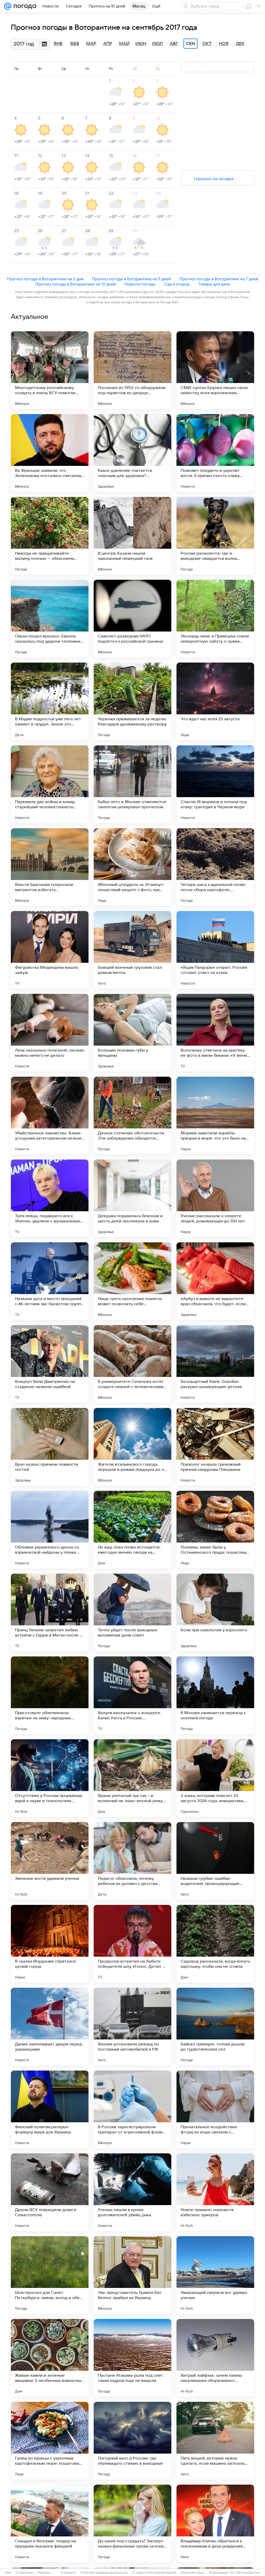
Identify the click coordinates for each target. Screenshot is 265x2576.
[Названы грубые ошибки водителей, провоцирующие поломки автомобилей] (215, 1861)
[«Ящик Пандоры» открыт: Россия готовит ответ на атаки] (215, 950)
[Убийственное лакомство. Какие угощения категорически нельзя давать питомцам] (50, 1115)
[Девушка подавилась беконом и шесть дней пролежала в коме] (132, 1198)
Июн (141, 44)
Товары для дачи (214, 284)
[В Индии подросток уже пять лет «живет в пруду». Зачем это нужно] (50, 701)
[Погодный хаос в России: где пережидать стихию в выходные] (132, 2441)
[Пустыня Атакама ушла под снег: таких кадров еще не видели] (132, 2358)
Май (124, 44)
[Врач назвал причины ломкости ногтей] (50, 1447)
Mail (8, 2573)
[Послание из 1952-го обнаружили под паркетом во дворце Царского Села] (132, 370)
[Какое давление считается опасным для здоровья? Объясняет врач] (132, 453)
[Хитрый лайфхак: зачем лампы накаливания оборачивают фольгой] (215, 2358)
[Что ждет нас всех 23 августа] (215, 701)
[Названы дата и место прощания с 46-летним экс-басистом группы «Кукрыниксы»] (50, 1281)
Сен (191, 44)
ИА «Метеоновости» (245, 2573)
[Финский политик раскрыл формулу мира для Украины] (50, 2109)
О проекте (68, 2573)
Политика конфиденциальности (104, 2573)
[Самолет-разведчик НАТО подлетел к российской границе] (132, 619)
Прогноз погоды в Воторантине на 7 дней (219, 279)
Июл (157, 44)
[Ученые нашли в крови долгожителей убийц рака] (132, 2192)
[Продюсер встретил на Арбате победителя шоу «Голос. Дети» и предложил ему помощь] (132, 1944)
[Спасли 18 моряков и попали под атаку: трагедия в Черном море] (215, 784)
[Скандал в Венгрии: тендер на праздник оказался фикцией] (50, 2523)
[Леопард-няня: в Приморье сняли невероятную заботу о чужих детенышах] (215, 619)
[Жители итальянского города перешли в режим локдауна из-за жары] (132, 1447)
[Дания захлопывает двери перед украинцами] (50, 2027)
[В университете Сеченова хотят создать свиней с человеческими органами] (132, 1364)
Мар (91, 44)
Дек (240, 44)
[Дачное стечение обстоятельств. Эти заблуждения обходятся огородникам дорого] (132, 1115)
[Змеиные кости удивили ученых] (50, 1861)
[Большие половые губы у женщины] (132, 1033)
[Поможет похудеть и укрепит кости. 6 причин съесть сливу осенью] (215, 453)
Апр (108, 44)
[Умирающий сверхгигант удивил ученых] (215, 2275)
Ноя (224, 44)
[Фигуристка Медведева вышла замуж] (50, 950)
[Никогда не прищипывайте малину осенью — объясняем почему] (50, 536)
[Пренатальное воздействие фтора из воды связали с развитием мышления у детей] (215, 2109)
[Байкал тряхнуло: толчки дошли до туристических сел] (215, 2027)
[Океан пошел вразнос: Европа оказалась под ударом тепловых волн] (50, 619)
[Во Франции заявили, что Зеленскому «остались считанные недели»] (50, 453)
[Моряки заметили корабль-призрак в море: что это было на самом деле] (215, 1115)
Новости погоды (140, 284)
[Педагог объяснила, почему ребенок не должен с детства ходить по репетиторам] (132, 1861)
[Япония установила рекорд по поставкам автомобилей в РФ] (132, 2027)
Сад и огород (177, 284)
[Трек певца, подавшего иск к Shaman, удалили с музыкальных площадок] (50, 1198)
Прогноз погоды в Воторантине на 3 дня (45, 279)
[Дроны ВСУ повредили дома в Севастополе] (50, 2192)
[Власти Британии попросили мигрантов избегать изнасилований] (50, 867)
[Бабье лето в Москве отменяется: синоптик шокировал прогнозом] (132, 784)
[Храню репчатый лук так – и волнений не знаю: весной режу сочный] (132, 1778)
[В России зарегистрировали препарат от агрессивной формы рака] (132, 2109)
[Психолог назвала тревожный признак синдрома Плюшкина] (215, 1447)
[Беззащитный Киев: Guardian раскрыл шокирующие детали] (215, 1364)
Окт (207, 44)
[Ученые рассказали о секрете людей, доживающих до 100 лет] (215, 1198)
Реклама (44, 2573)
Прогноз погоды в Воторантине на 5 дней (131, 279)
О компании (24, 2573)
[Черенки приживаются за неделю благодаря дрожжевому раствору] (132, 701)
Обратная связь (192, 2573)
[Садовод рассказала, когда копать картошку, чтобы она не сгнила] (215, 1944)
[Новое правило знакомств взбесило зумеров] (215, 2192)
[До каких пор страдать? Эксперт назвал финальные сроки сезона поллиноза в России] (132, 2523)
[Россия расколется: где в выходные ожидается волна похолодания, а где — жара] (215, 536)
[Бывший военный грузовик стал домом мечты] (132, 950)
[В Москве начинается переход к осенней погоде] (215, 1695)
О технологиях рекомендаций (154, 2573)
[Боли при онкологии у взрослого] (215, 1612)
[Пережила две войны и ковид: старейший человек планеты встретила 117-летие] (50, 784)
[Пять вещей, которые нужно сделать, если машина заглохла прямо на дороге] (215, 2441)
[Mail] (8, 6)
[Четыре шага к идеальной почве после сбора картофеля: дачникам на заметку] (215, 867)
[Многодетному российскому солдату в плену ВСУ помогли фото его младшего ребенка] (50, 370)
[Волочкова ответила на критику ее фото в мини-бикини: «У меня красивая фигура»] (215, 1033)
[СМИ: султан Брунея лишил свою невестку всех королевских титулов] (215, 370)
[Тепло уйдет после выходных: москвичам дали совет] (132, 1612)
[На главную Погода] (24, 6)
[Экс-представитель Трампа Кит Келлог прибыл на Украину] (132, 2275)
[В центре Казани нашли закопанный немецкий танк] (132, 536)
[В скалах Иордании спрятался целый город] (50, 1944)
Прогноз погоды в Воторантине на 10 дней (75, 284)
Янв (58, 44)
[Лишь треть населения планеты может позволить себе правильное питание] (132, 1281)
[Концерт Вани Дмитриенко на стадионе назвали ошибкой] (50, 1364)
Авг (174, 44)
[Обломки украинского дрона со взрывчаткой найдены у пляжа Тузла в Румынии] (50, 1530)
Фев (75, 44)
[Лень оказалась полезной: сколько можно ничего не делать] (50, 1033)
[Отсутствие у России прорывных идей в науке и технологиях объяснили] (50, 1778)
